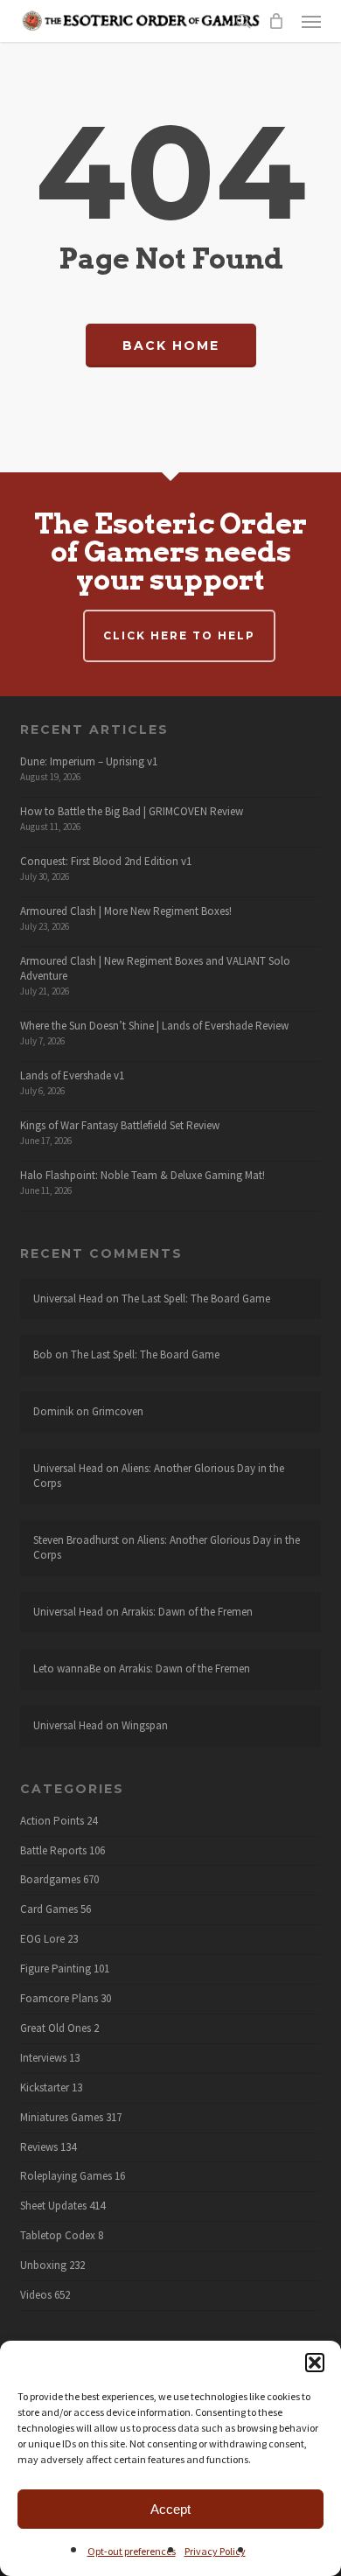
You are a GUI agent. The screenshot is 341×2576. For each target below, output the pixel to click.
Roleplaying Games (66, 2176)
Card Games (49, 1909)
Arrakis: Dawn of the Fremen (187, 1612)
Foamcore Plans (59, 1999)
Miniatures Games (62, 2118)
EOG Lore (42, 1939)
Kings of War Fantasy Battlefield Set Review (120, 1125)
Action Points (52, 1821)
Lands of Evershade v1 (72, 1075)
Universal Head (68, 1298)
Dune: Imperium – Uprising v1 (89, 761)
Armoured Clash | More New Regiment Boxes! (126, 911)
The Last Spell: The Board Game (196, 1298)
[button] (315, 2363)
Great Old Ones (56, 2028)
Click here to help (179, 635)
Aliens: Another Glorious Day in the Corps (159, 1476)
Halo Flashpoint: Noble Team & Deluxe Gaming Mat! (143, 1175)
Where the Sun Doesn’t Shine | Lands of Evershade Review (154, 1026)
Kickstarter (45, 2088)
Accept (170, 2509)
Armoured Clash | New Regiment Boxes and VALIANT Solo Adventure (155, 968)
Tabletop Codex (58, 2236)
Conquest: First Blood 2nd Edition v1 (106, 861)
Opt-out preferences (132, 2551)
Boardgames (50, 1880)
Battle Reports (53, 1851)
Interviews (43, 2058)
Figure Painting (56, 1969)
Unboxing (43, 2265)
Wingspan (145, 1725)
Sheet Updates (53, 2206)
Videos (36, 2295)
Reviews (39, 2147)
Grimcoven (118, 1411)
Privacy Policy (215, 2551)
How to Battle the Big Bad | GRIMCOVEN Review (132, 811)
